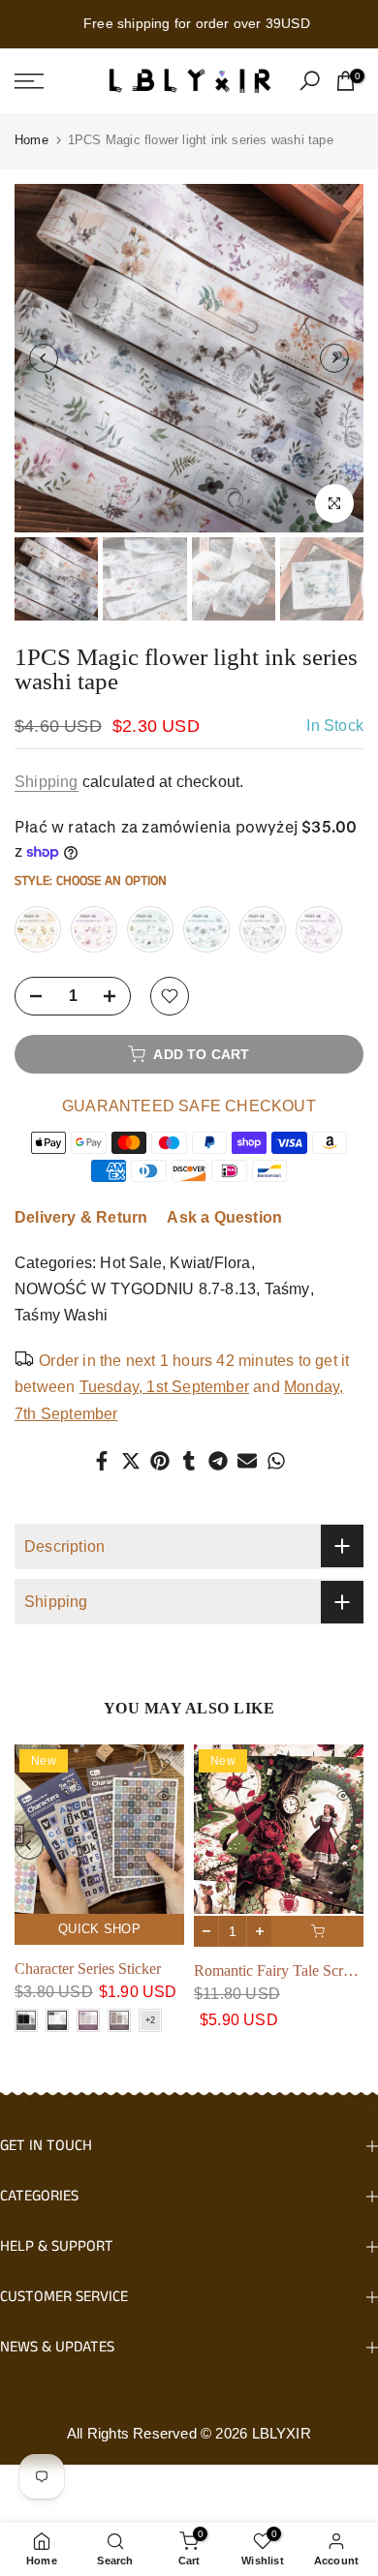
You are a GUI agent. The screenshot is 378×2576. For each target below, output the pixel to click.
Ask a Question (224, 1217)
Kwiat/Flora (210, 1263)
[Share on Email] (247, 1461)
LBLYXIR (282, 2433)
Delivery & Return (81, 1217)
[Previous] (44, 358)
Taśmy (287, 1289)
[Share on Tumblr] (189, 1461)
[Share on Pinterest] (160, 1461)
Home (31, 140)
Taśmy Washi (61, 1315)
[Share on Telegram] (218, 1461)
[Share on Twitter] (131, 1461)
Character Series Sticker (88, 1969)
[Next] (334, 358)
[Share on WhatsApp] (276, 1461)
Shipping (47, 782)
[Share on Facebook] (102, 1461)
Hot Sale (131, 1263)
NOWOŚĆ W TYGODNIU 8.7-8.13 (135, 1289)
